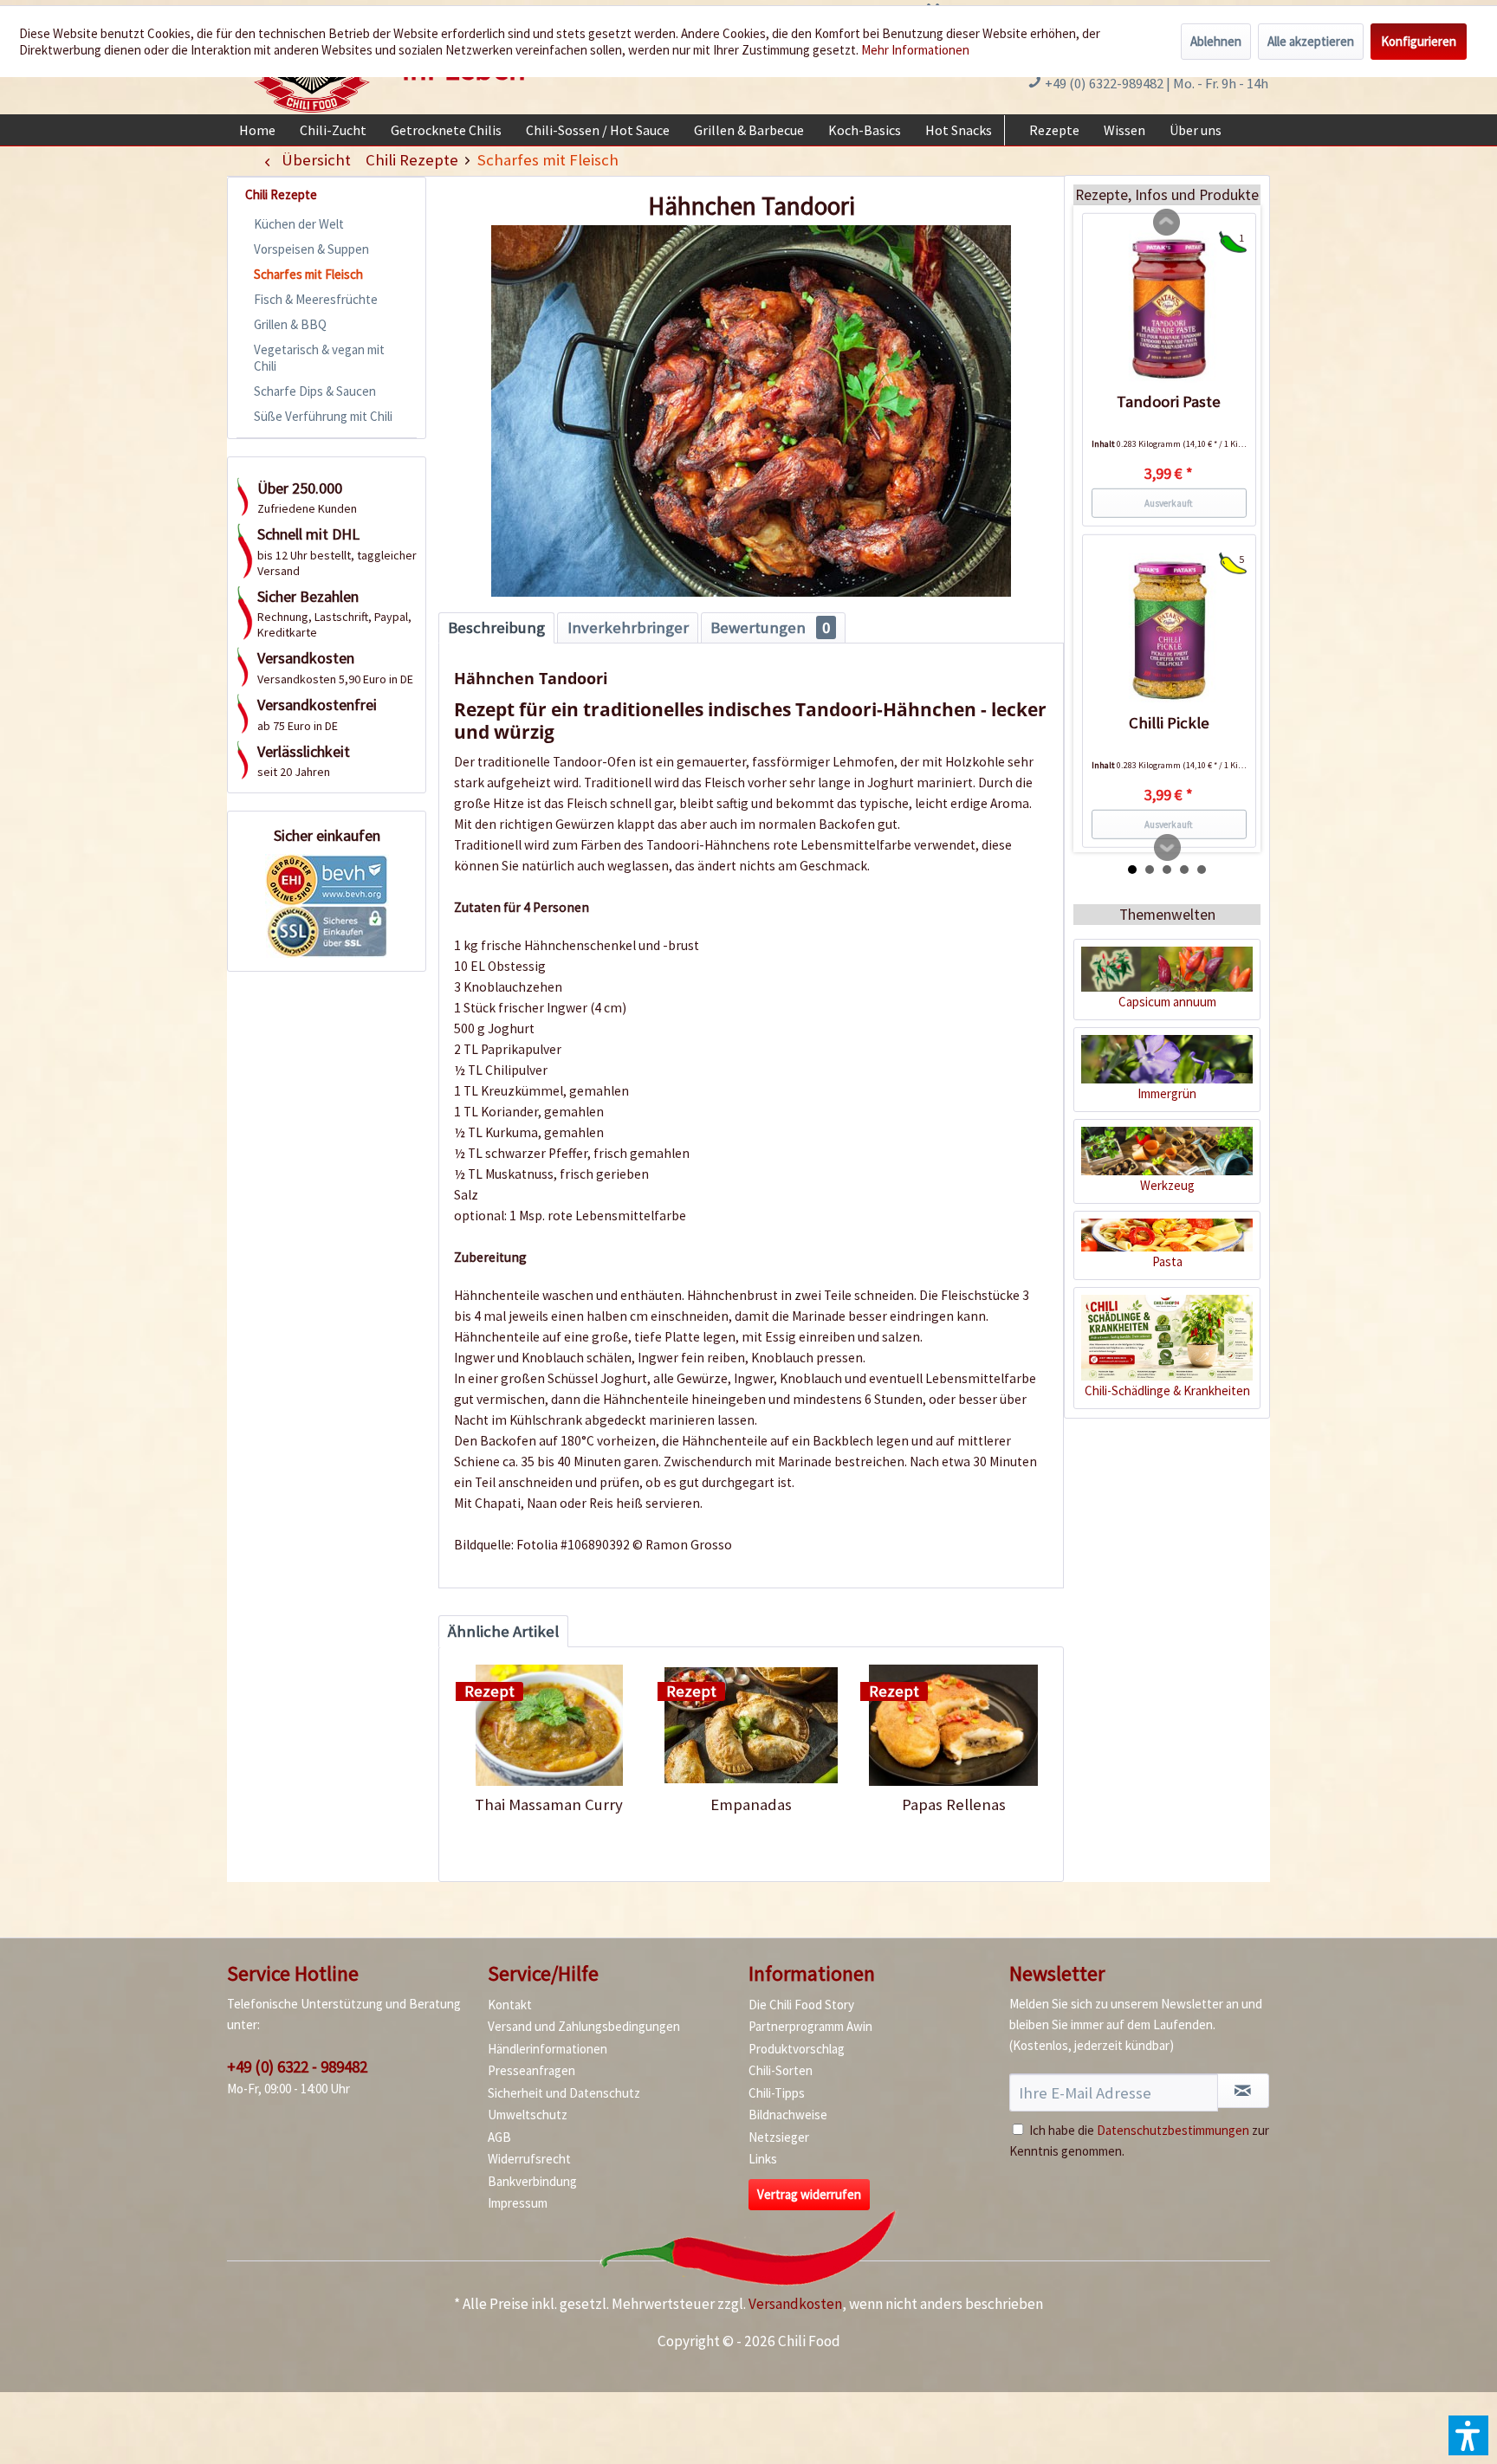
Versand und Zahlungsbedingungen (584, 2026)
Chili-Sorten (781, 2070)
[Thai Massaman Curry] (549, 1725)
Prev (1167, 223)
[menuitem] (257, 130)
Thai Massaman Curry (549, 1804)
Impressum (518, 2203)
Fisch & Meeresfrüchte (316, 299)
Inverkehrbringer (628, 627)
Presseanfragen (531, 2070)
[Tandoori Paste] (1169, 309)
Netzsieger (779, 2137)
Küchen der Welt (299, 224)
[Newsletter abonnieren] (1243, 2091)
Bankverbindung (532, 2181)
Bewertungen (770, 627)
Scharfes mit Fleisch (308, 274)
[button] (1468, 2435)
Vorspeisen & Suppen (311, 249)
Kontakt (510, 2005)
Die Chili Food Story (801, 2005)
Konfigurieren (1419, 41)
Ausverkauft (1169, 503)
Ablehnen (1216, 41)
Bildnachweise (788, 2115)
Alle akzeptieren (1311, 41)
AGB (499, 2137)
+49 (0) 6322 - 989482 (297, 2066)
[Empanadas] (751, 1725)
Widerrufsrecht (529, 2159)
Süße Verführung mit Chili (323, 416)
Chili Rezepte (281, 194)
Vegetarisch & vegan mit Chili (319, 358)
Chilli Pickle (1169, 723)
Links (763, 2159)
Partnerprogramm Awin (810, 2026)
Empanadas (751, 1804)
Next (1168, 848)
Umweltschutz (528, 2115)
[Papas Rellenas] (953, 1725)
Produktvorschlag (797, 2049)
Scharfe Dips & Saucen (315, 391)
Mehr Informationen (915, 50)
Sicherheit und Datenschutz (564, 2093)
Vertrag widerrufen (809, 2194)
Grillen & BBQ (290, 324)
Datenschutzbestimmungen (1173, 2130)
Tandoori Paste (1169, 401)
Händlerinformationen (548, 2049)
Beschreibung (496, 627)
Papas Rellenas (954, 1804)
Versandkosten (795, 2304)
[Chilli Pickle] (1169, 631)
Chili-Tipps (777, 2093)
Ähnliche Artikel (503, 1631)
